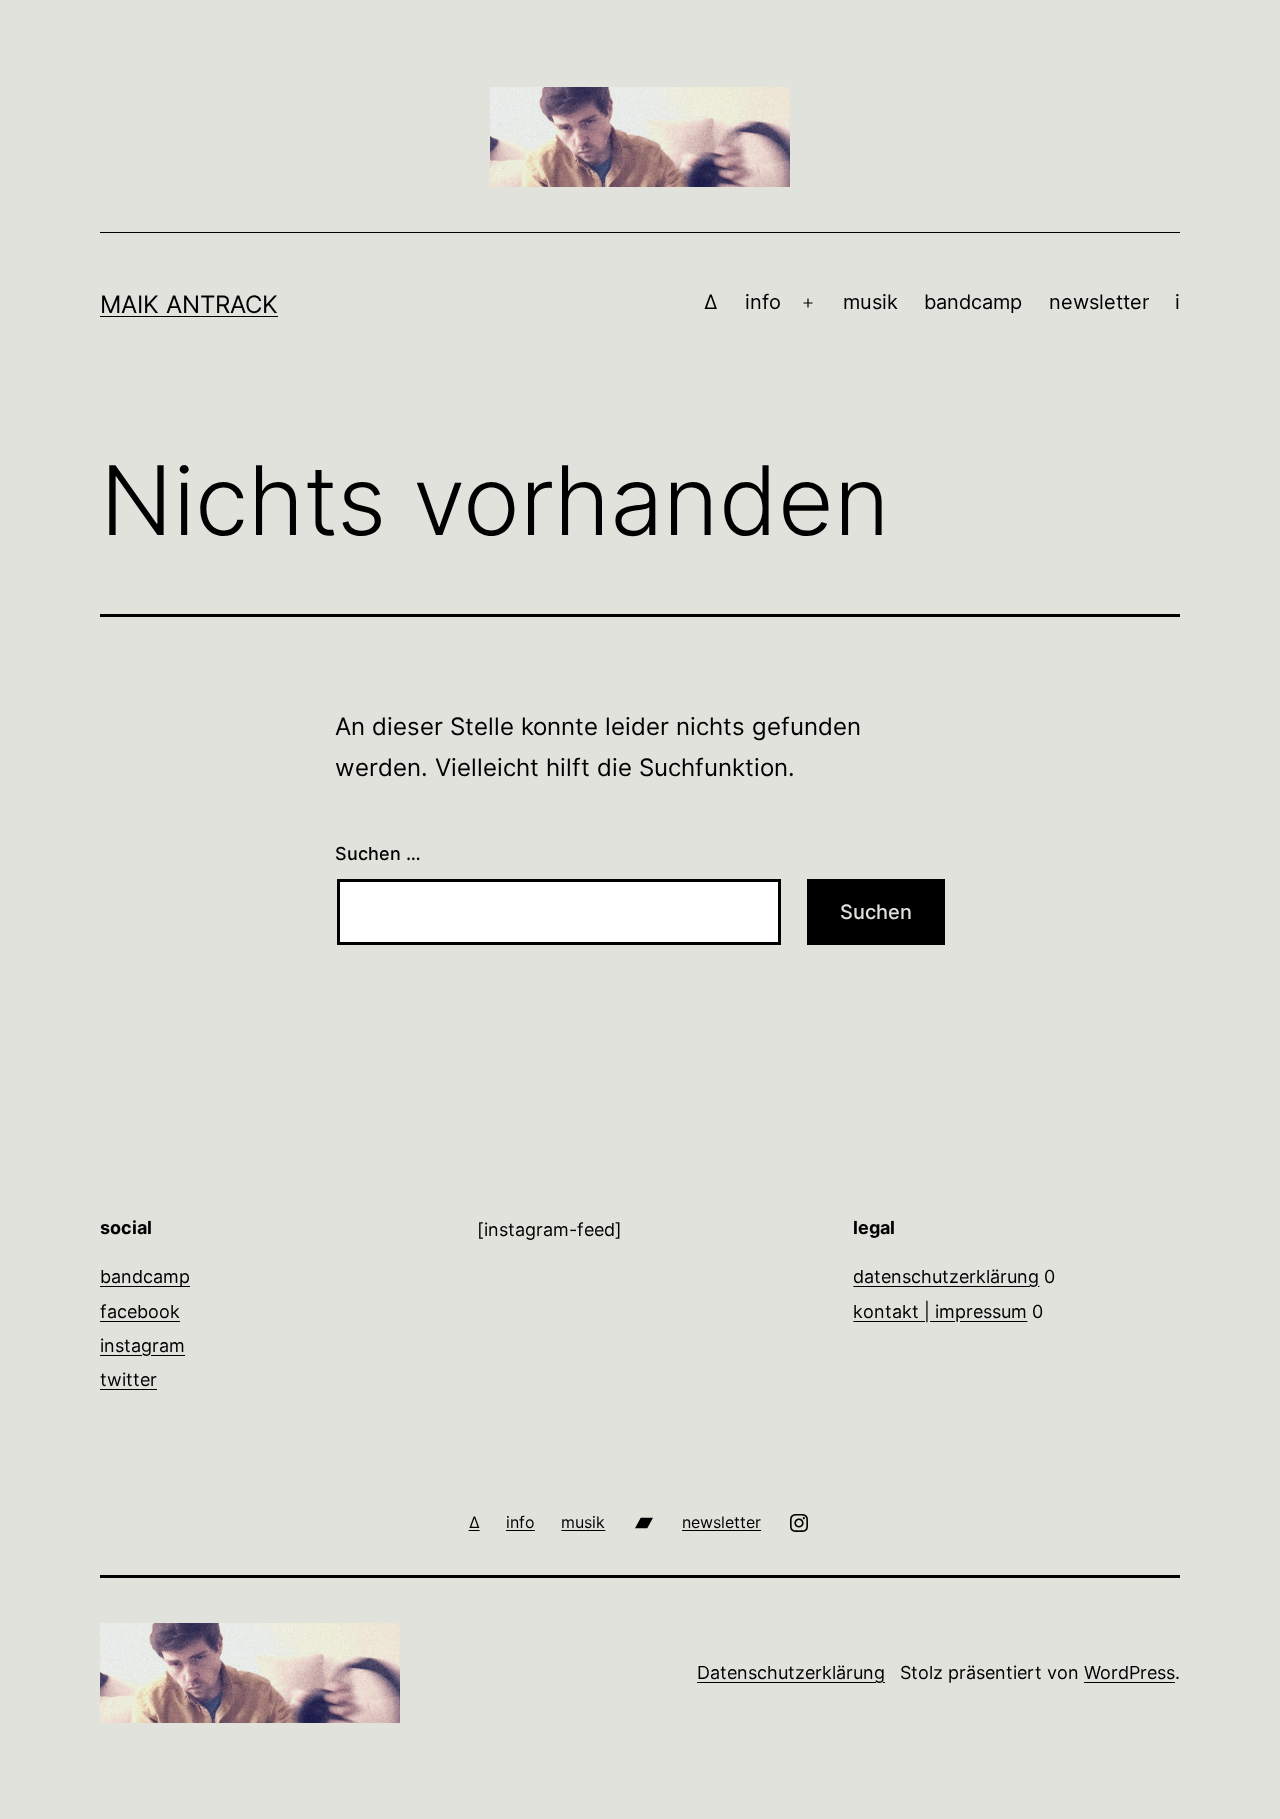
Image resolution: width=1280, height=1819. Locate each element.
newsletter (1099, 302)
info (763, 302)
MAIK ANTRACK (189, 304)
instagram (142, 1345)
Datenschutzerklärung (791, 1672)
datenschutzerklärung (946, 1276)
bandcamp (973, 302)
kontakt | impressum (940, 1311)
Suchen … (378, 853)
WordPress (1129, 1672)
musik (870, 302)
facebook (140, 1311)
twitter (128, 1379)
